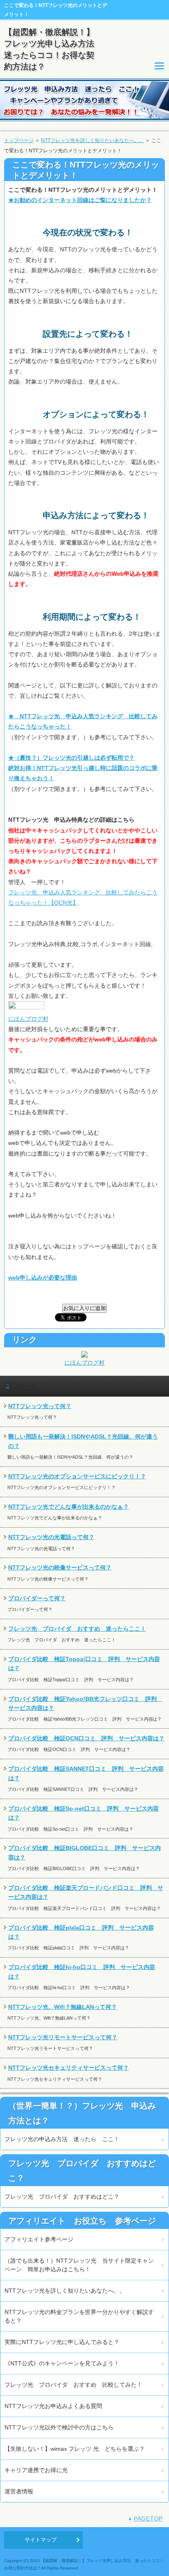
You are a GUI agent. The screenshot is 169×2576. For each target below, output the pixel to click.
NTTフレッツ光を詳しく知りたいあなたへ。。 (92, 140)
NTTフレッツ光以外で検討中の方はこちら (59, 2427)
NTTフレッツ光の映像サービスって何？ (60, 1567)
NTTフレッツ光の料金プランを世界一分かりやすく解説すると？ (79, 2316)
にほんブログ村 (28, 1019)
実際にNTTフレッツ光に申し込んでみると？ (62, 2342)
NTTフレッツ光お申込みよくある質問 (53, 2406)
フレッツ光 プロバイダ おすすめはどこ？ (62, 2197)
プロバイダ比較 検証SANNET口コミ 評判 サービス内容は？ (86, 1773)
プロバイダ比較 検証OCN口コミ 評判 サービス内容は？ (86, 1738)
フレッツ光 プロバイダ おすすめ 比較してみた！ (73, 2385)
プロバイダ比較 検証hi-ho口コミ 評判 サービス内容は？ (82, 1972)
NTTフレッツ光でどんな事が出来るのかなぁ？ (69, 1507)
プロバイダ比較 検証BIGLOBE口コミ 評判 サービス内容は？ (84, 1852)
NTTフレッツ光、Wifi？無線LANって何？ (63, 2007)
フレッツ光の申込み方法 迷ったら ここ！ (62, 2139)
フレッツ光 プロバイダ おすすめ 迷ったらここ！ (77, 1629)
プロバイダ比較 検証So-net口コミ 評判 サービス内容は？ (83, 1813)
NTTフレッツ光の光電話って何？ (51, 1537)
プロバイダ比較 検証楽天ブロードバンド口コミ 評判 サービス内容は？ (86, 1892)
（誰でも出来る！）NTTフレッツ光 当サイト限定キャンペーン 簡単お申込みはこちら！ (79, 2265)
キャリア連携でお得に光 (36, 2470)
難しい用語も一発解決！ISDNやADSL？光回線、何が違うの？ (83, 1441)
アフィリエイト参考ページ (39, 2239)
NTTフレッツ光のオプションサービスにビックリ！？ (77, 1476)
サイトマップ (41, 2540)
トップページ (19, 140)
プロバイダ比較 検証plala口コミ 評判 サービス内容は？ (81, 1932)
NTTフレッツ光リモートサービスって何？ (63, 2037)
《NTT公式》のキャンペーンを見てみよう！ (62, 2363)
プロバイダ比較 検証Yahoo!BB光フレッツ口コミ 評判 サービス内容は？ (85, 1703)
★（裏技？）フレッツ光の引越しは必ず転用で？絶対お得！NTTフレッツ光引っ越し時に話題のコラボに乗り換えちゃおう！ (83, 768)
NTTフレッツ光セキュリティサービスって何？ (69, 2068)
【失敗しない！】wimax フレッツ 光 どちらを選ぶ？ (75, 2449)
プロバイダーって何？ (37, 1598)
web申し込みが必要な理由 (43, 1278)
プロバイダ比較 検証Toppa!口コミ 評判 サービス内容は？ (84, 1664)
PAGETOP (148, 2519)
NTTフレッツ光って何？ (40, 1406)
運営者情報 (19, 2491)
